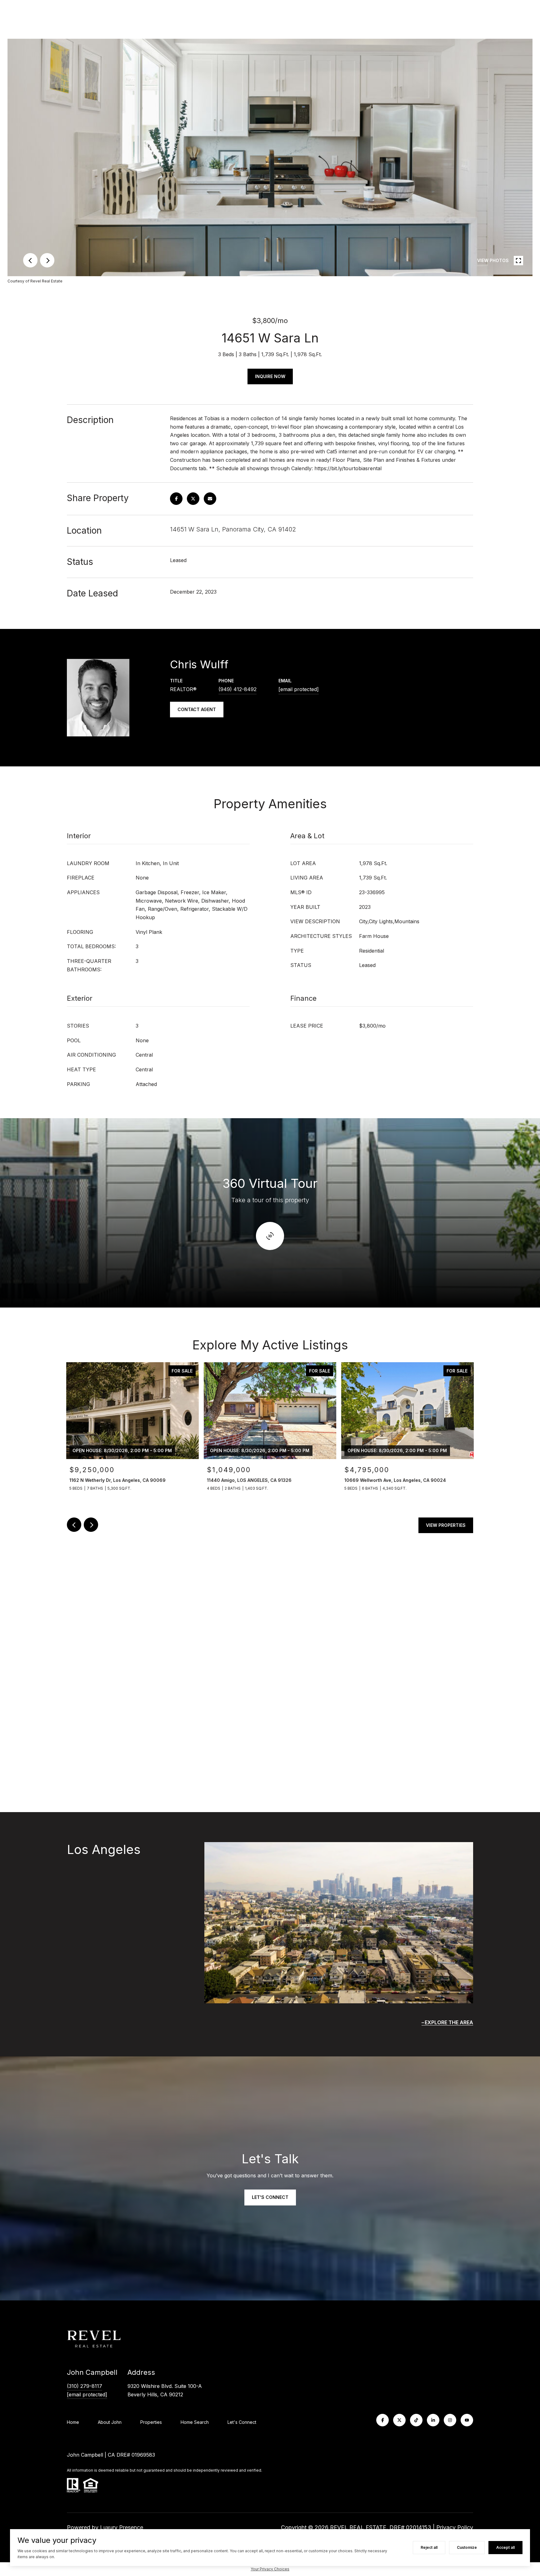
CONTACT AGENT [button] (197, 709)
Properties (151, 2422)
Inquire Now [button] (270, 376)
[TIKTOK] (416, 2420)
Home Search (195, 2422)
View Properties (446, 1525)
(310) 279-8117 (85, 2386)
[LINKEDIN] (433, 2420)
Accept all (505, 2547)
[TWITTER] (399, 2420)
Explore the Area (449, 2022)
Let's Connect (242, 2422)
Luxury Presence (122, 2527)
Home (73, 2422)
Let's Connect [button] (270, 2197)
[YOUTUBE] (467, 2420)
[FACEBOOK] (382, 2420)
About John (110, 2422)
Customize (467, 2547)
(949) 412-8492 (237, 689)
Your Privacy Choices (270, 2569)
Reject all (429, 2547)
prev (30, 260)
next (47, 260)
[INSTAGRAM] (450, 2420)
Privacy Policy (455, 2527)
